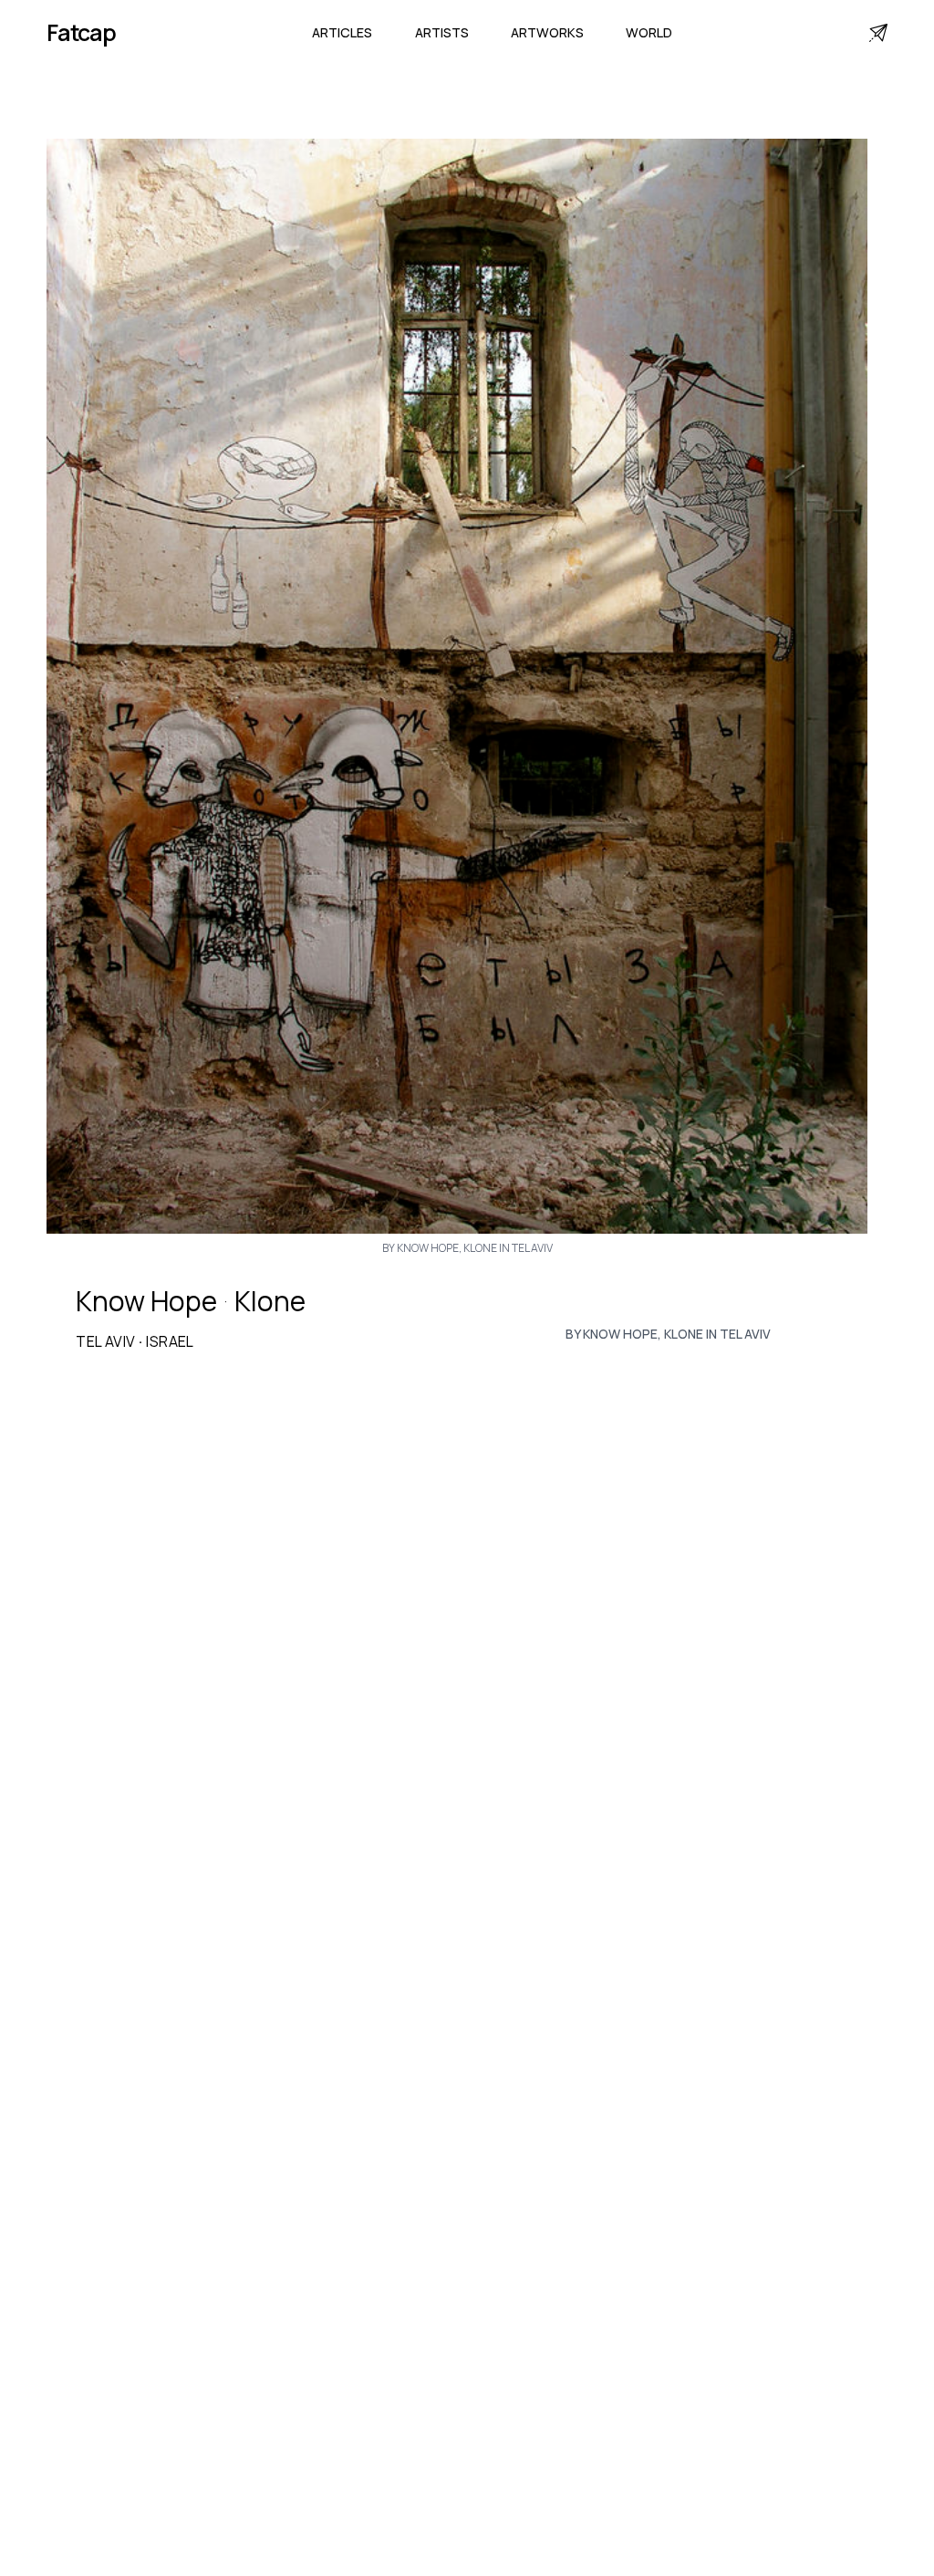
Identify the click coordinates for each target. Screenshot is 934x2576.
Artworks (547, 32)
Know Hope (146, 1301)
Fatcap (81, 32)
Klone (270, 1301)
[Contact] (878, 33)
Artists (442, 32)
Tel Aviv (105, 1341)
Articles (342, 32)
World (649, 32)
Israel (170, 1341)
